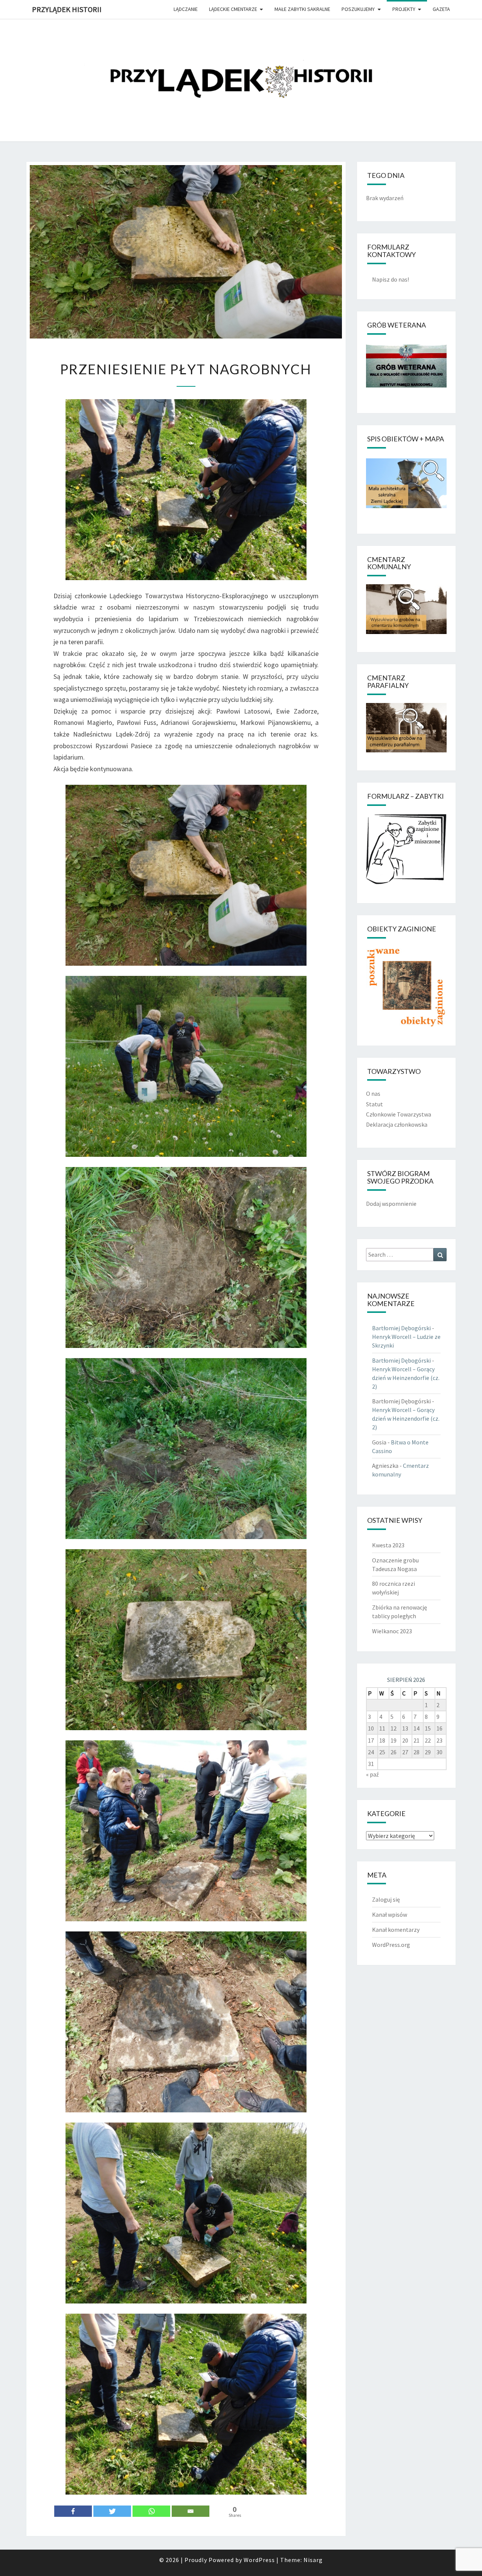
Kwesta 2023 (388, 1545)
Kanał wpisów (390, 1914)
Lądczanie (186, 9)
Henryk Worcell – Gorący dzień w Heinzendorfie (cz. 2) (406, 1378)
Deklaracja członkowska (397, 1124)
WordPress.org (391, 1945)
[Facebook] (73, 2511)
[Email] (191, 2511)
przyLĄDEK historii (67, 9)
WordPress (259, 2560)
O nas (373, 1093)
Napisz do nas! (390, 279)
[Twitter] (112, 2511)
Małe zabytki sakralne (302, 9)
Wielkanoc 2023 (392, 1631)
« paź (372, 1774)
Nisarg (313, 2560)
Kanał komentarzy (396, 1930)
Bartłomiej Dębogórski (401, 1328)
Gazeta (441, 9)
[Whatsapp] (151, 2511)
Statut (374, 1104)
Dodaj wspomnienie (391, 1204)
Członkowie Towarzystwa (399, 1114)
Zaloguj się (386, 1899)
